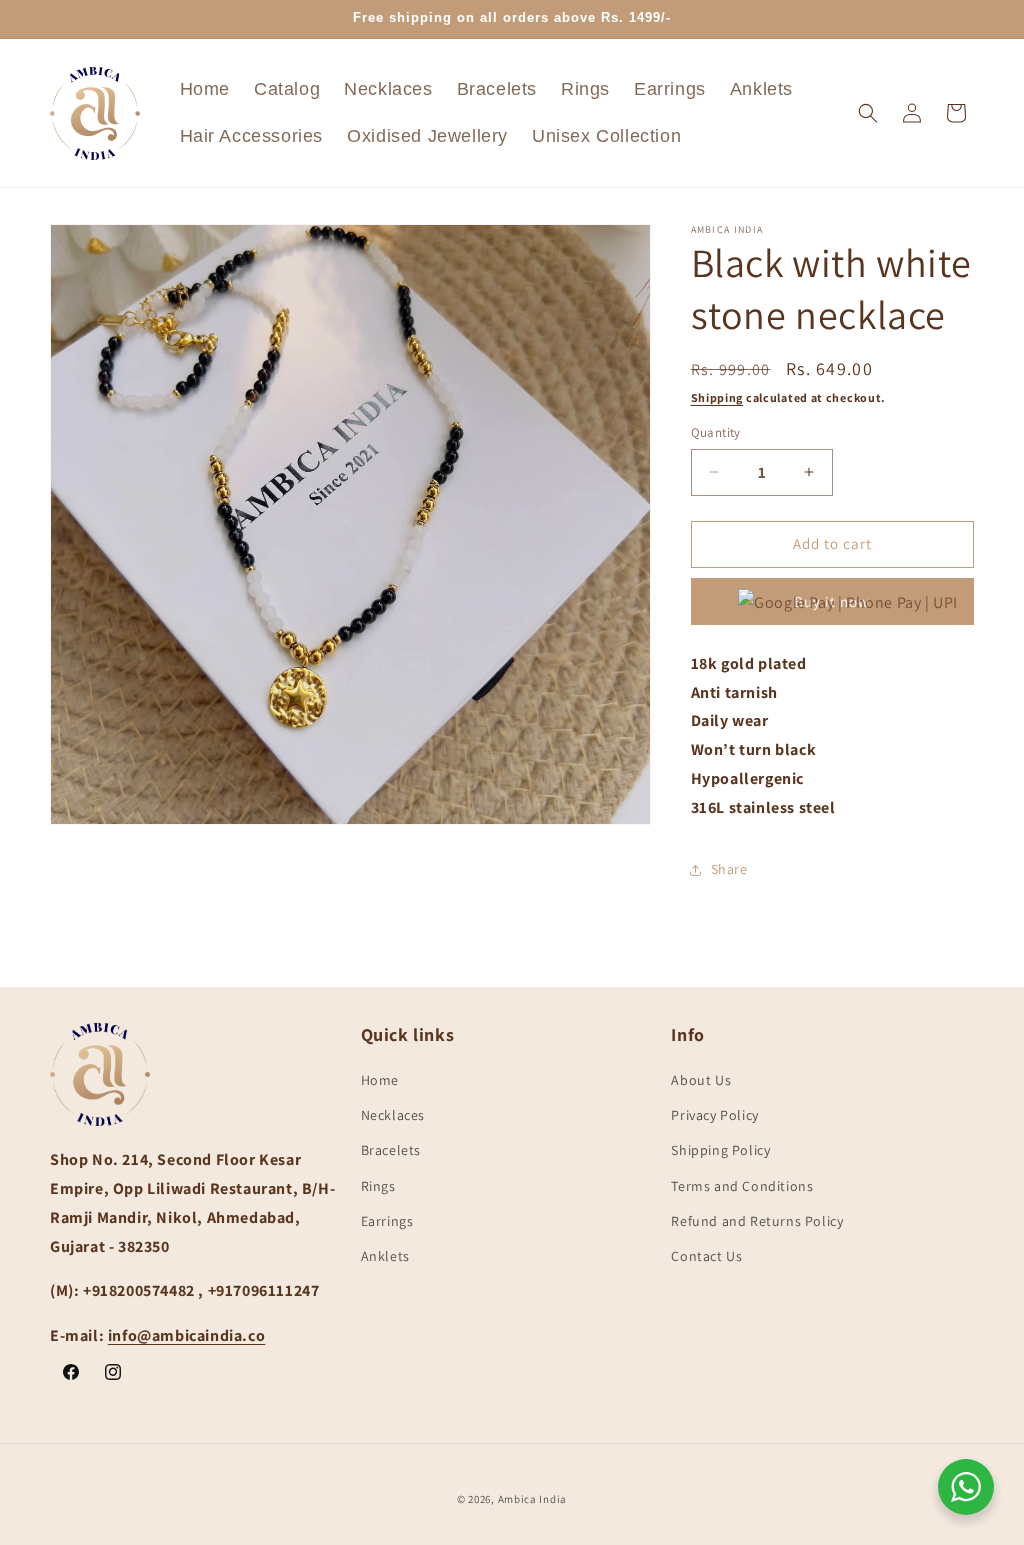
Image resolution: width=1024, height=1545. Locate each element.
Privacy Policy (714, 1115)
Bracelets (391, 1150)
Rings (378, 1186)
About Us (701, 1080)
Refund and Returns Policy (757, 1221)
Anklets (385, 1256)
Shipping (717, 397)
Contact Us (706, 1256)
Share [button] (729, 869)
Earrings (387, 1221)
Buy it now (832, 601)
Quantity (716, 432)
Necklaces (393, 1115)
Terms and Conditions (742, 1186)
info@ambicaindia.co (186, 1335)
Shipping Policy (720, 1150)
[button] (868, 113)
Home (380, 1080)
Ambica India (532, 1499)
